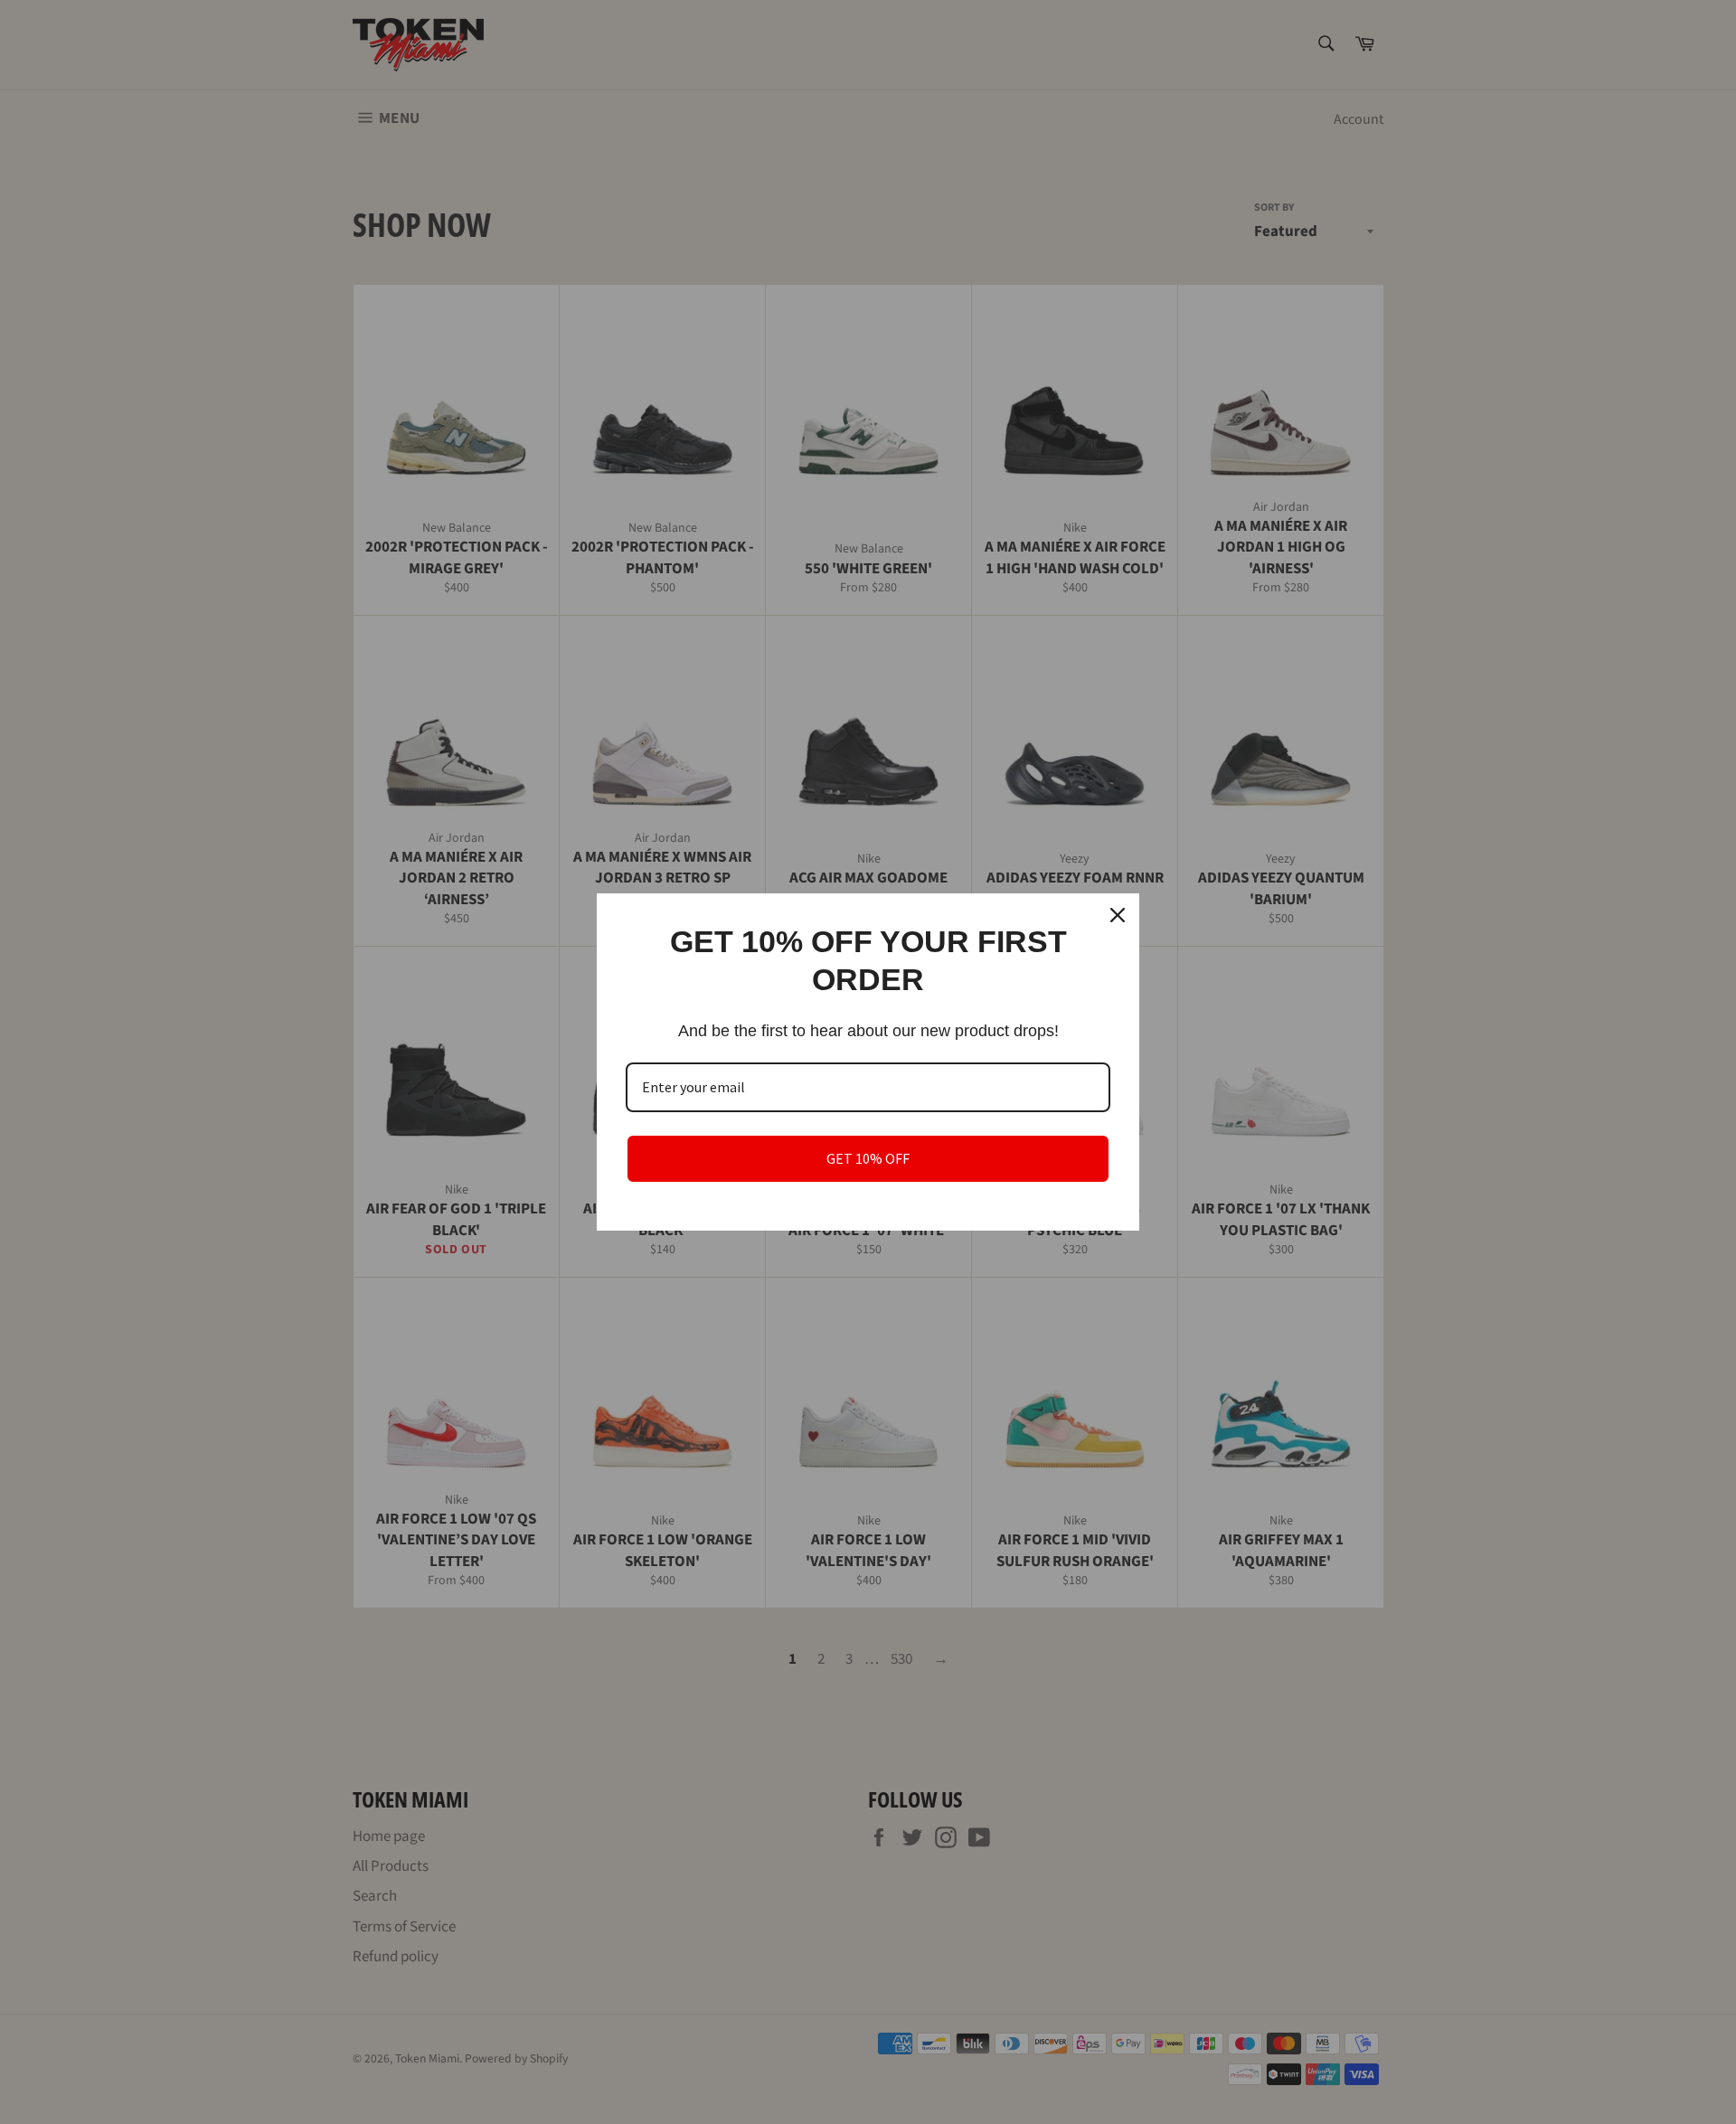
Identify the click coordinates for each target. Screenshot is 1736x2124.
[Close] (1118, 915)
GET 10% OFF (868, 1158)
